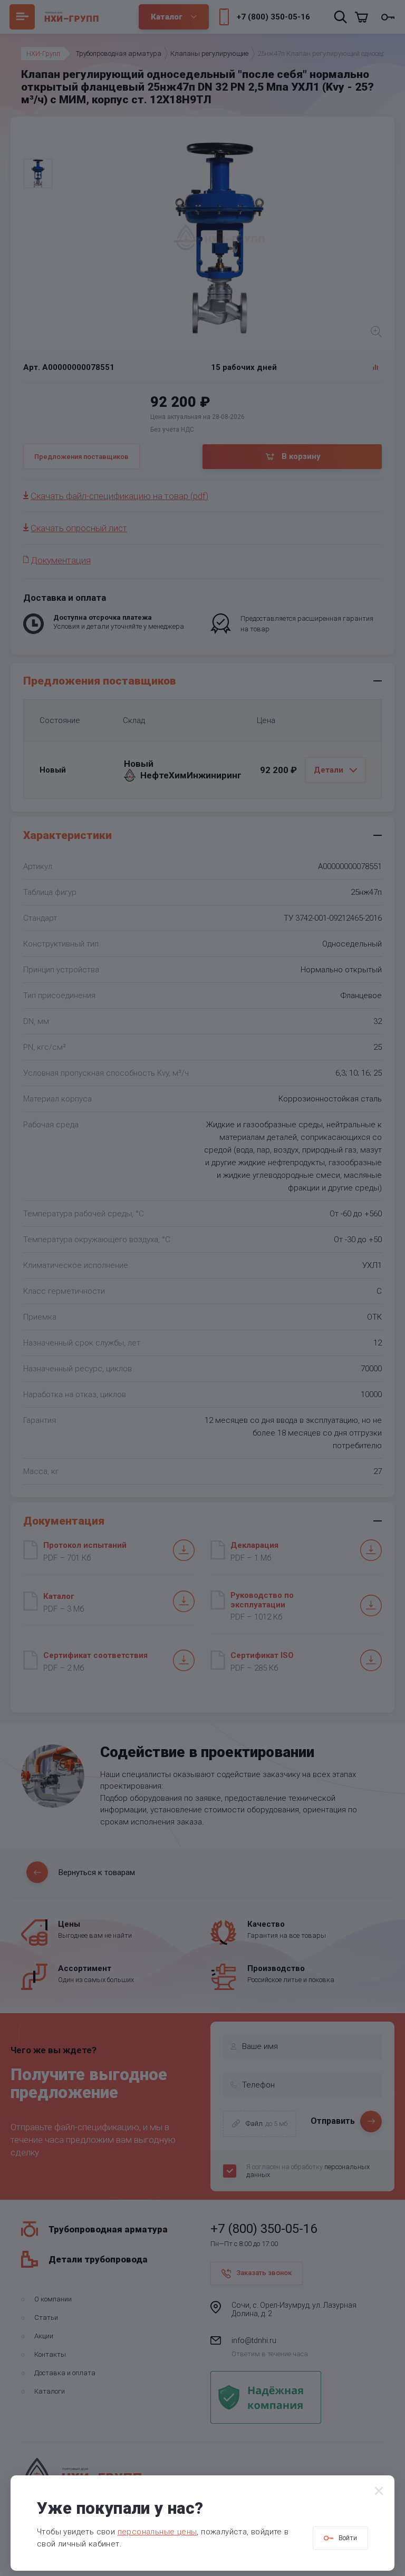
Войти (348, 2538)
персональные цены (157, 2532)
